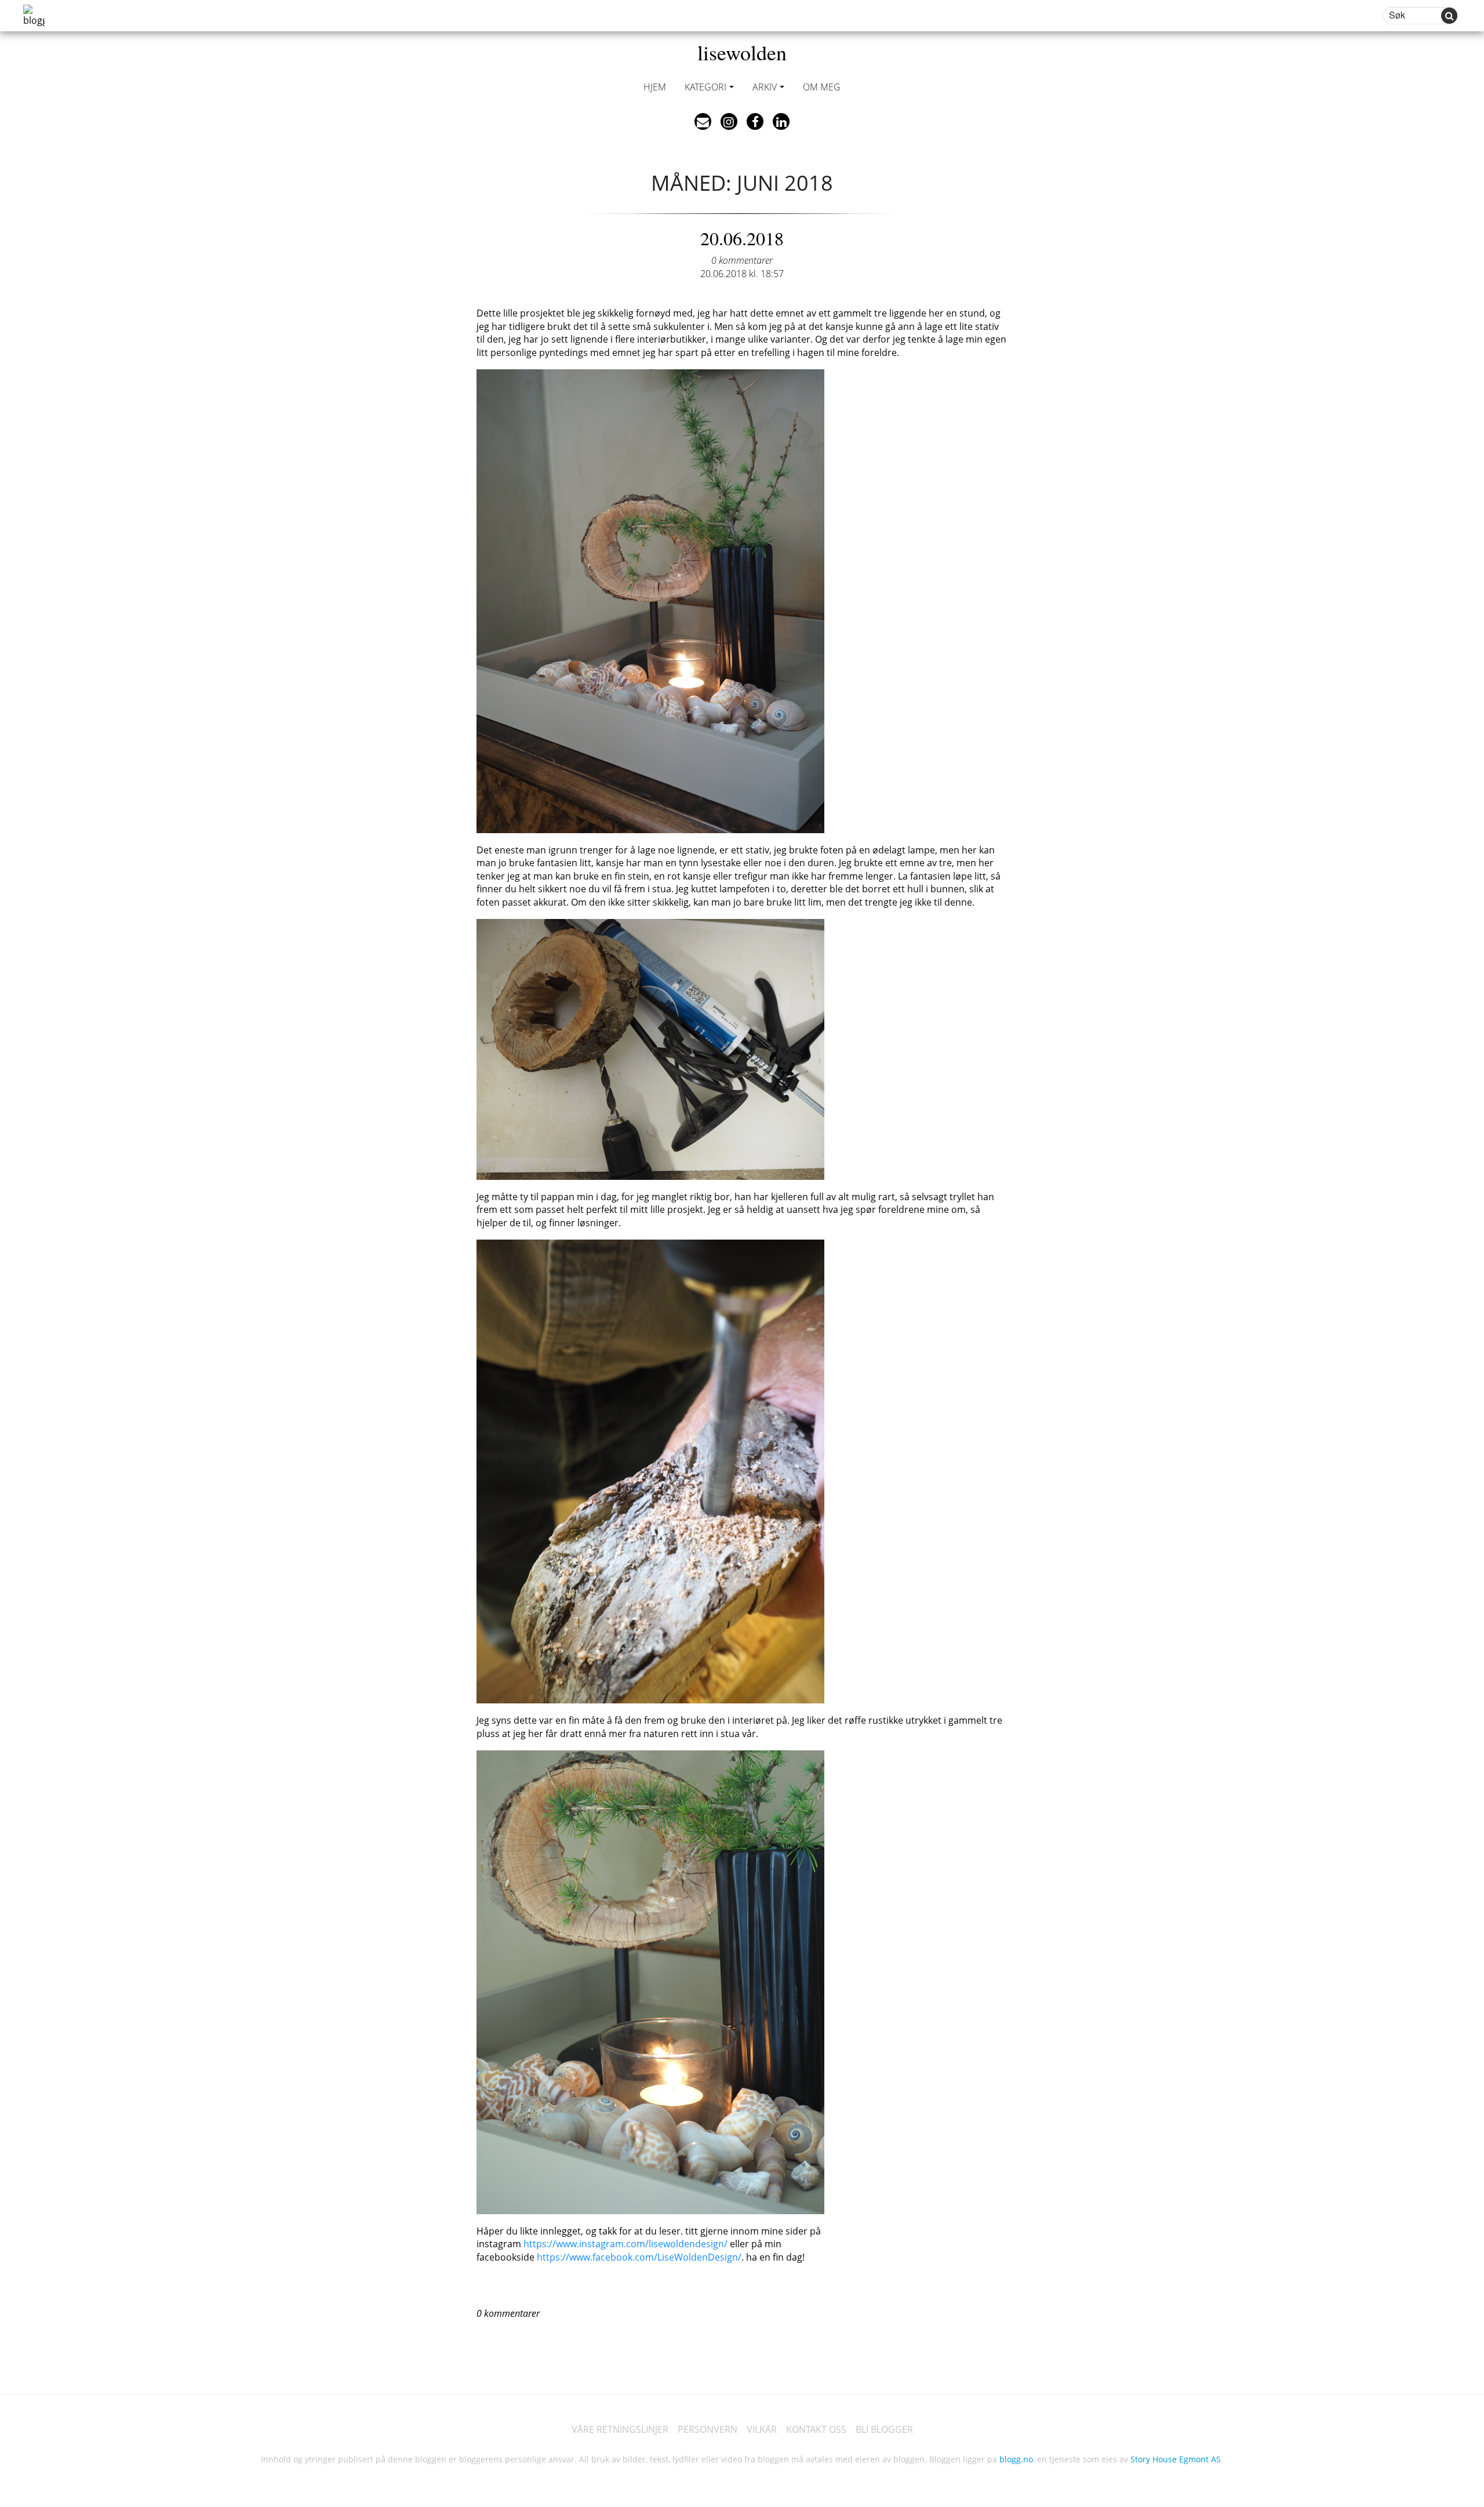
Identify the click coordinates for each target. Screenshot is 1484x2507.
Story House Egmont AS (1176, 2459)
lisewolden (742, 52)
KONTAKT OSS (816, 2429)
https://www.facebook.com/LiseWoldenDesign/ (639, 2257)
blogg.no (1016, 2459)
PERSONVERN (708, 2429)
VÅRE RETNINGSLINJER (620, 2429)
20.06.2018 (742, 238)
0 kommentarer (742, 260)
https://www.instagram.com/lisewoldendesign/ (625, 2244)
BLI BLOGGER (884, 2429)
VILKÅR (762, 2429)
